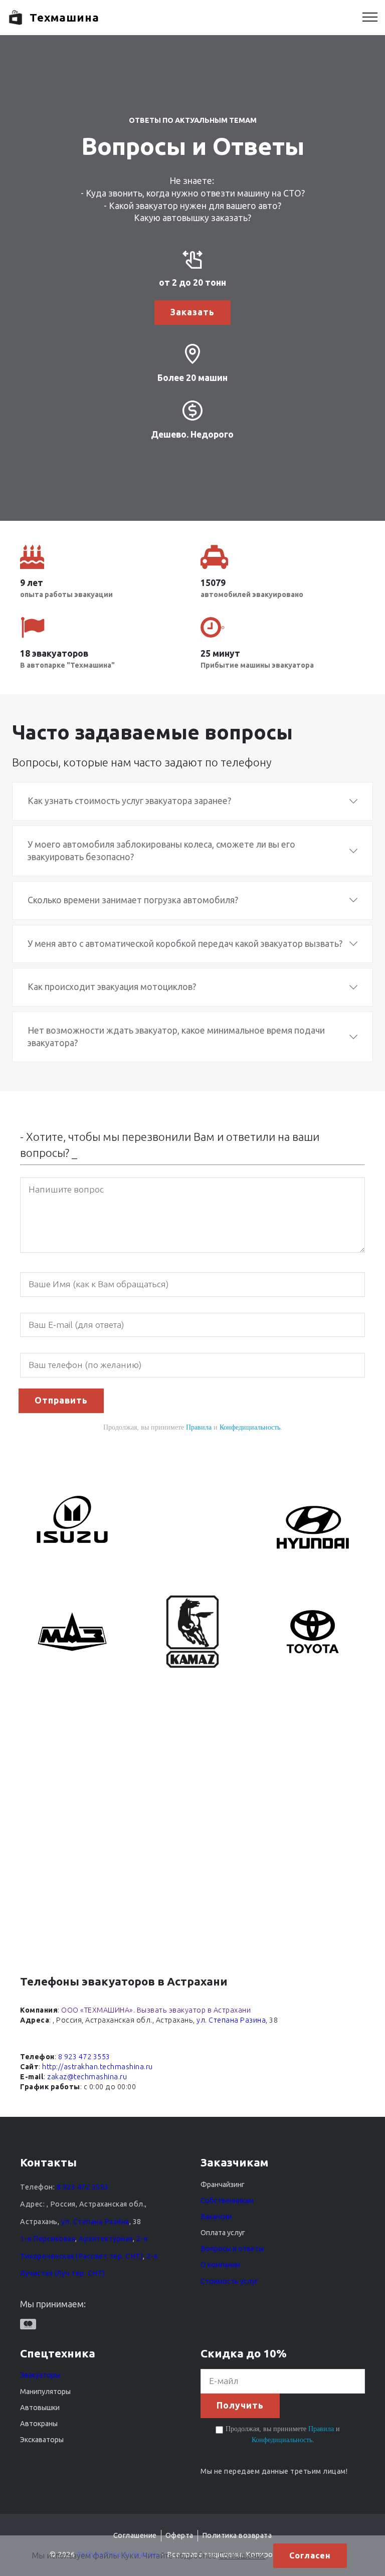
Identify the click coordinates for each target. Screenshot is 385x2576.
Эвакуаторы (40, 2375)
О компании (220, 2265)
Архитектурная (106, 2239)
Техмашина (64, 17)
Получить (240, 2405)
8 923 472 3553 (84, 2057)
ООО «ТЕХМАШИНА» (97, 2010)
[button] (192, 801)
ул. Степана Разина (231, 2020)
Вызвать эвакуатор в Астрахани (194, 2010)
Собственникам (227, 2201)
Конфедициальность (250, 1427)
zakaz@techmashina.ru (87, 2077)
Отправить (61, 1400)
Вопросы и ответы (232, 2249)
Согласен (310, 2555)
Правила (199, 1427)
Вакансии (216, 2217)
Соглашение (242, 2555)
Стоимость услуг (229, 2281)
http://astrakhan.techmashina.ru (98, 2067)
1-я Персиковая (48, 2239)
